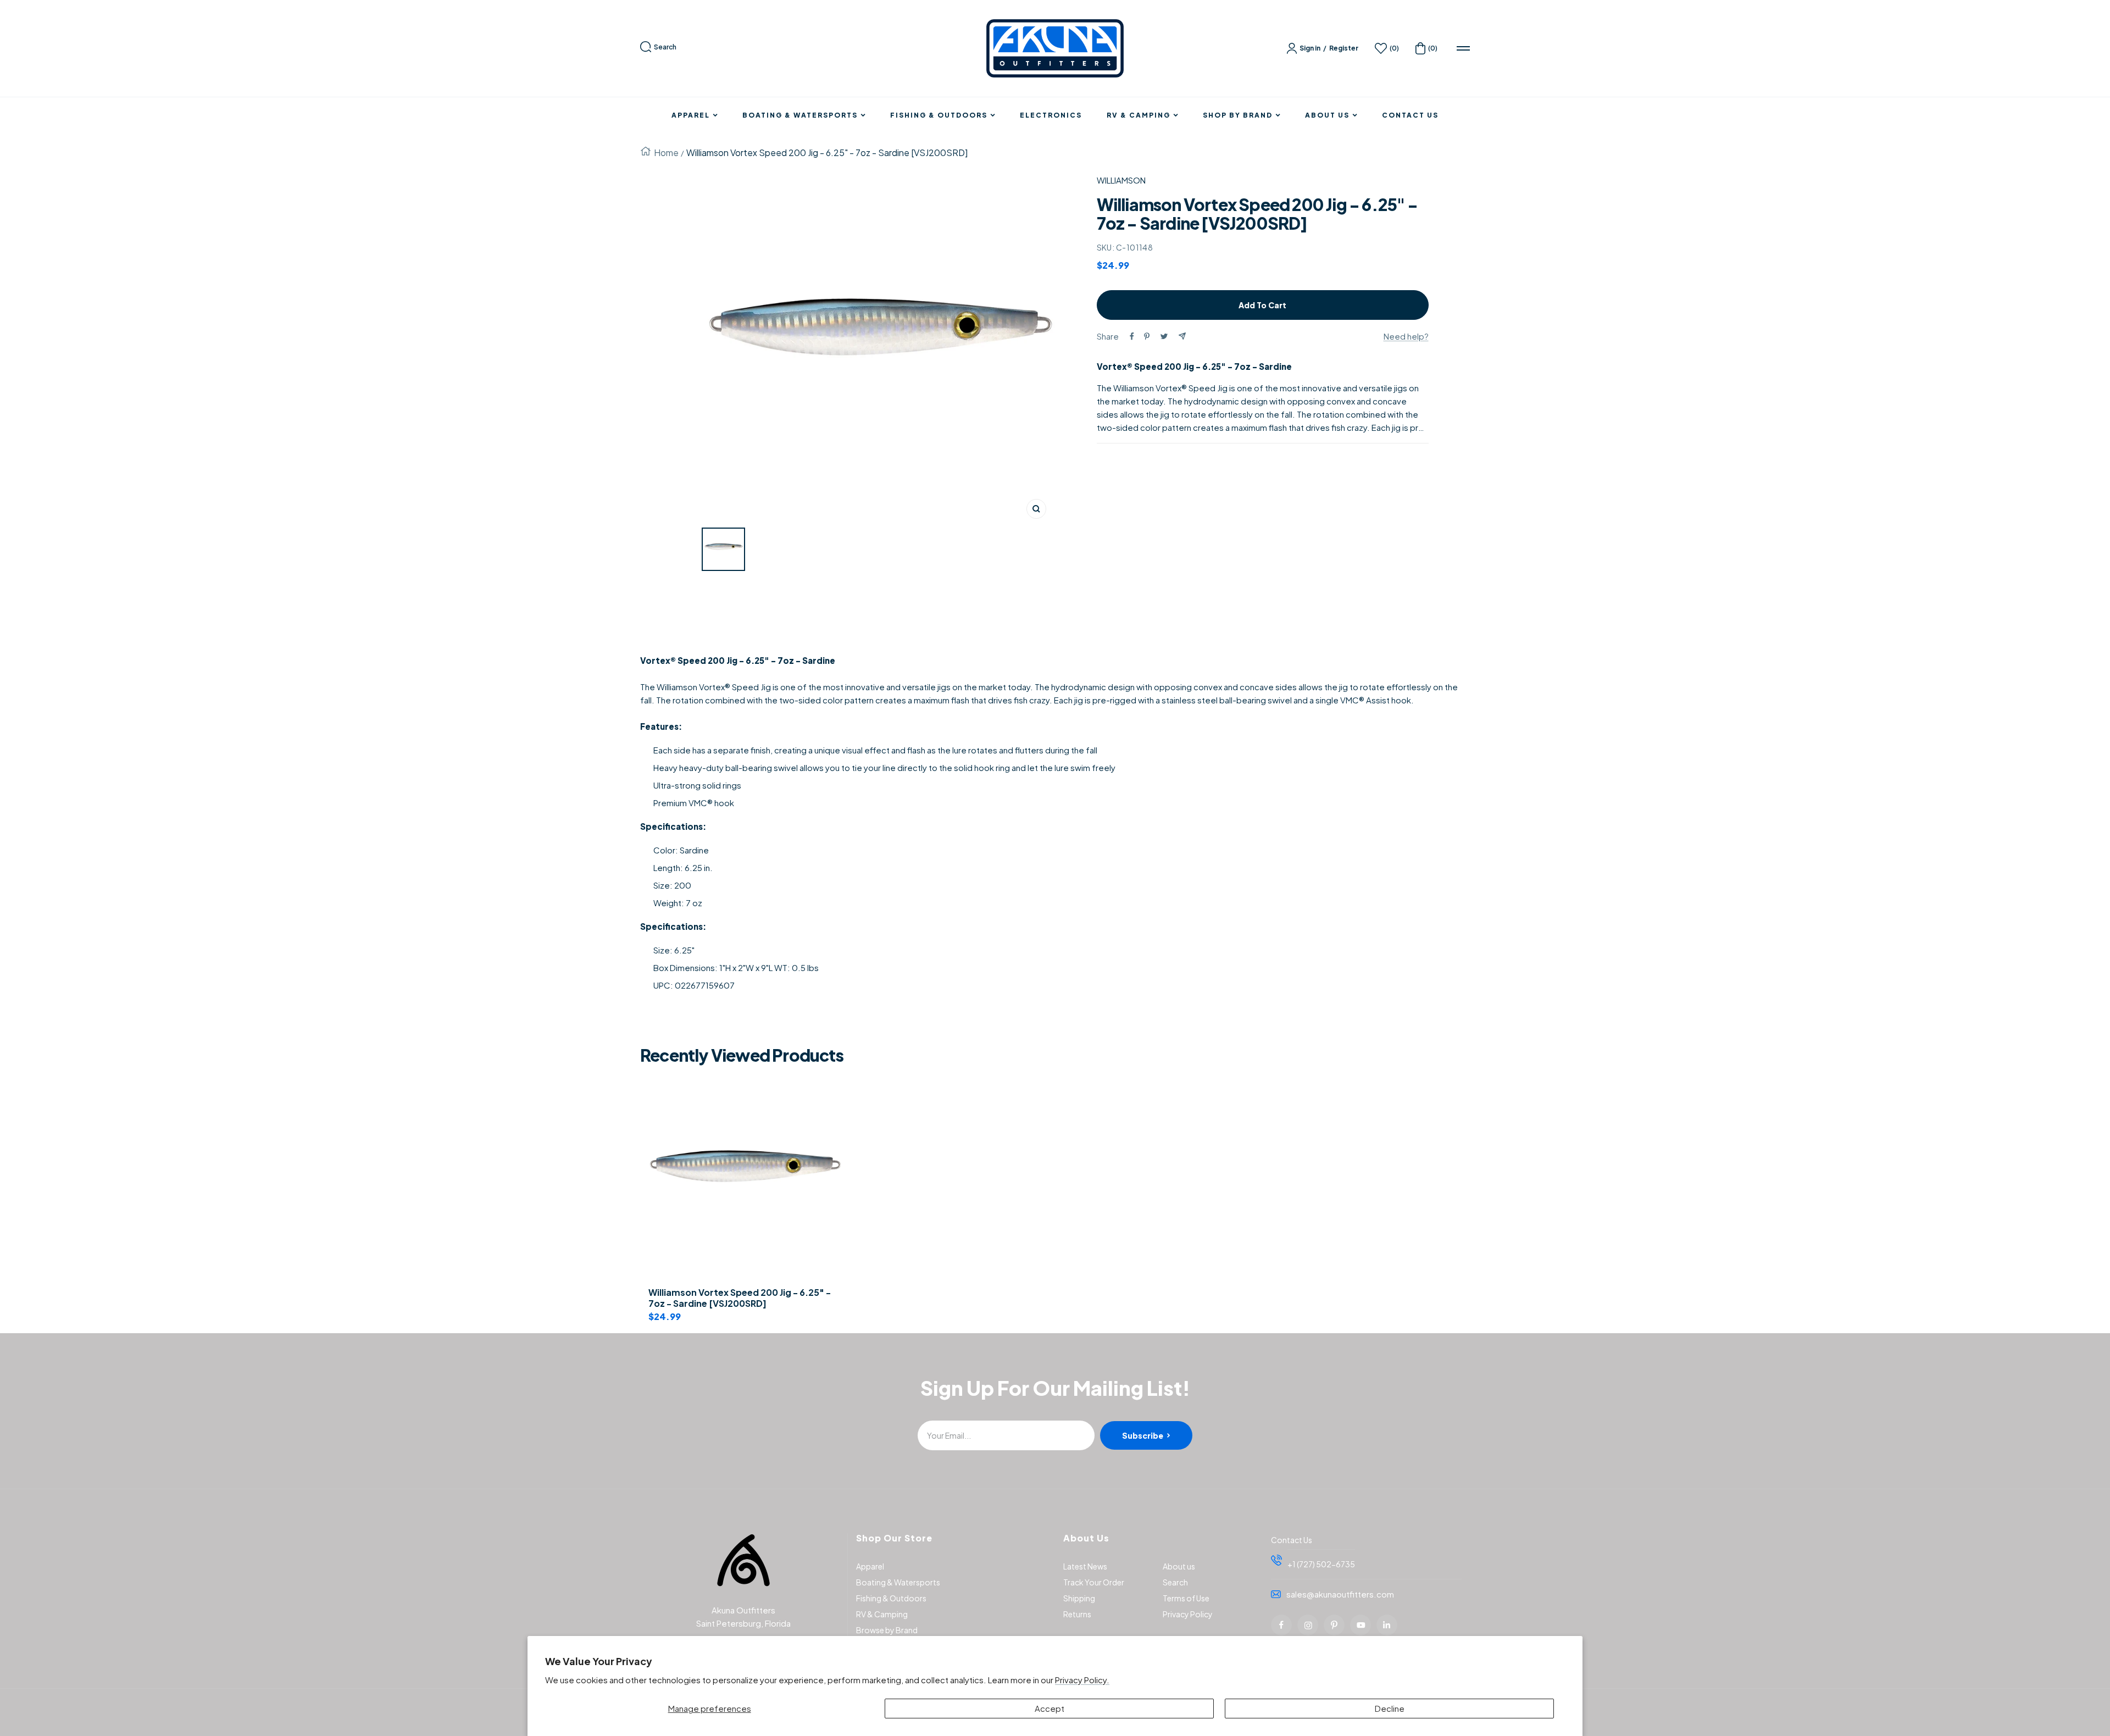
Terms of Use (1186, 1598)
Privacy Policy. (1082, 1680)
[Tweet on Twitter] (1164, 336)
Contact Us (1410, 115)
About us (1179, 1566)
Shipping (1079, 1598)
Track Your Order (1094, 1582)
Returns (1077, 1614)
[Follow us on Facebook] (1281, 1625)
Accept (1050, 1708)
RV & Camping (1139, 115)
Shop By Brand (1238, 115)
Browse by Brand (887, 1630)
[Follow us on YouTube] (1361, 1625)
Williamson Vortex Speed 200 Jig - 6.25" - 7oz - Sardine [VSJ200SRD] (740, 1298)
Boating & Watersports (800, 115)
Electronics (1051, 115)
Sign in (1310, 48)
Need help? (1406, 336)
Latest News (1085, 1566)
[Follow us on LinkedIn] (1387, 1625)
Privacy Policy (1188, 1614)
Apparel (691, 115)
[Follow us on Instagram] (1308, 1625)
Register (1344, 48)
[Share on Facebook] (1132, 336)
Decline (1390, 1708)
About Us (1327, 115)
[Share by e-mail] (1182, 336)
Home (666, 152)
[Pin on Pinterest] (1147, 336)
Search (665, 47)
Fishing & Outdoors (939, 115)
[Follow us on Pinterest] (1334, 1625)
